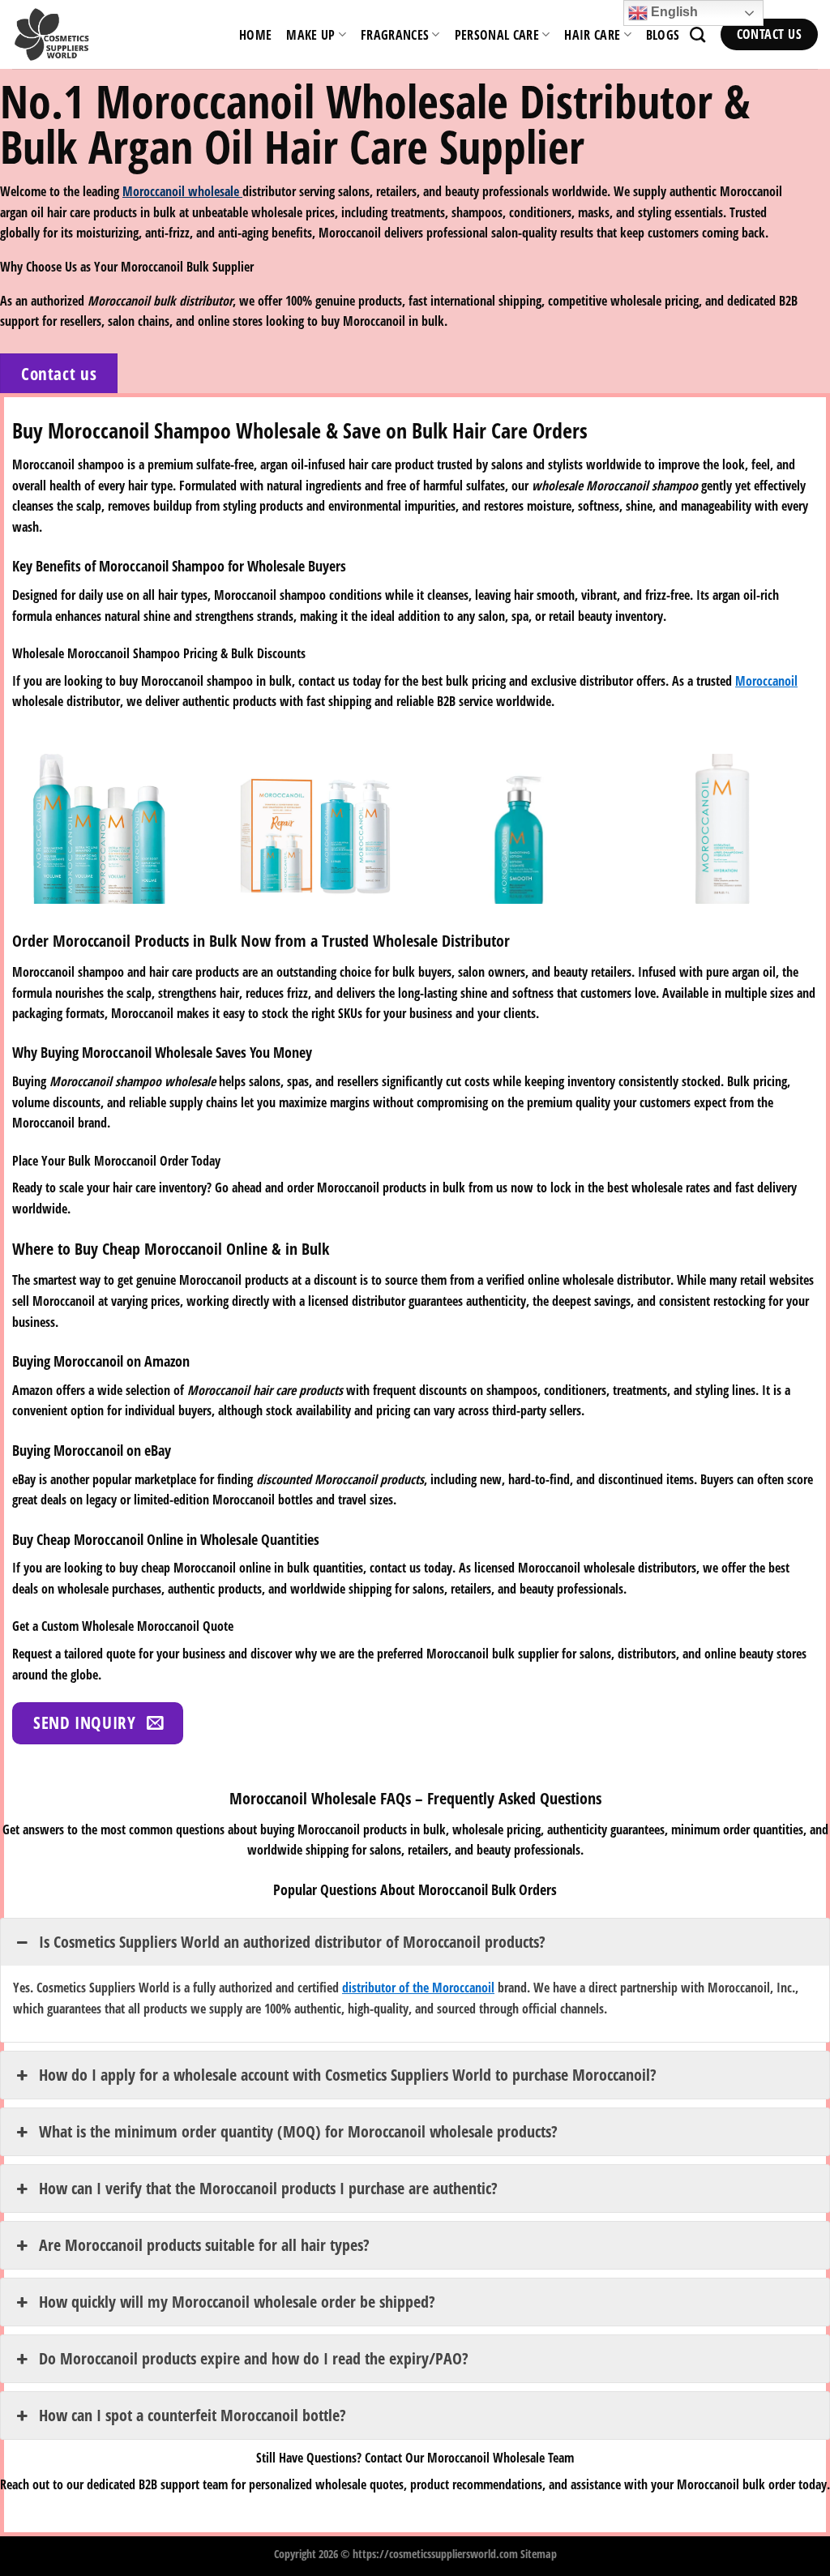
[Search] (697, 34)
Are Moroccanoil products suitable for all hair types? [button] (204, 2245)
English (673, 12)
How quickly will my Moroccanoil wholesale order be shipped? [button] (237, 2302)
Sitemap (539, 2554)
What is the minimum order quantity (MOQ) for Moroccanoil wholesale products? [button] (298, 2131)
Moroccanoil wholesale (182, 191)
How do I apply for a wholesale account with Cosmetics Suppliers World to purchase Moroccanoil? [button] (348, 2075)
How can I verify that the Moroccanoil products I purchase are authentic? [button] (268, 2188)
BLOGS (663, 35)
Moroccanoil (766, 681)
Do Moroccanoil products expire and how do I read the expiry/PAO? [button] (254, 2358)
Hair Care (592, 35)
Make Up (310, 35)
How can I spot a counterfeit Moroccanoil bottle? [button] (193, 2415)
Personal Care (497, 35)
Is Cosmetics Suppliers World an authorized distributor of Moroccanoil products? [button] (292, 1942)
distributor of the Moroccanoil (418, 1988)
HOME (255, 35)
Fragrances (395, 35)
